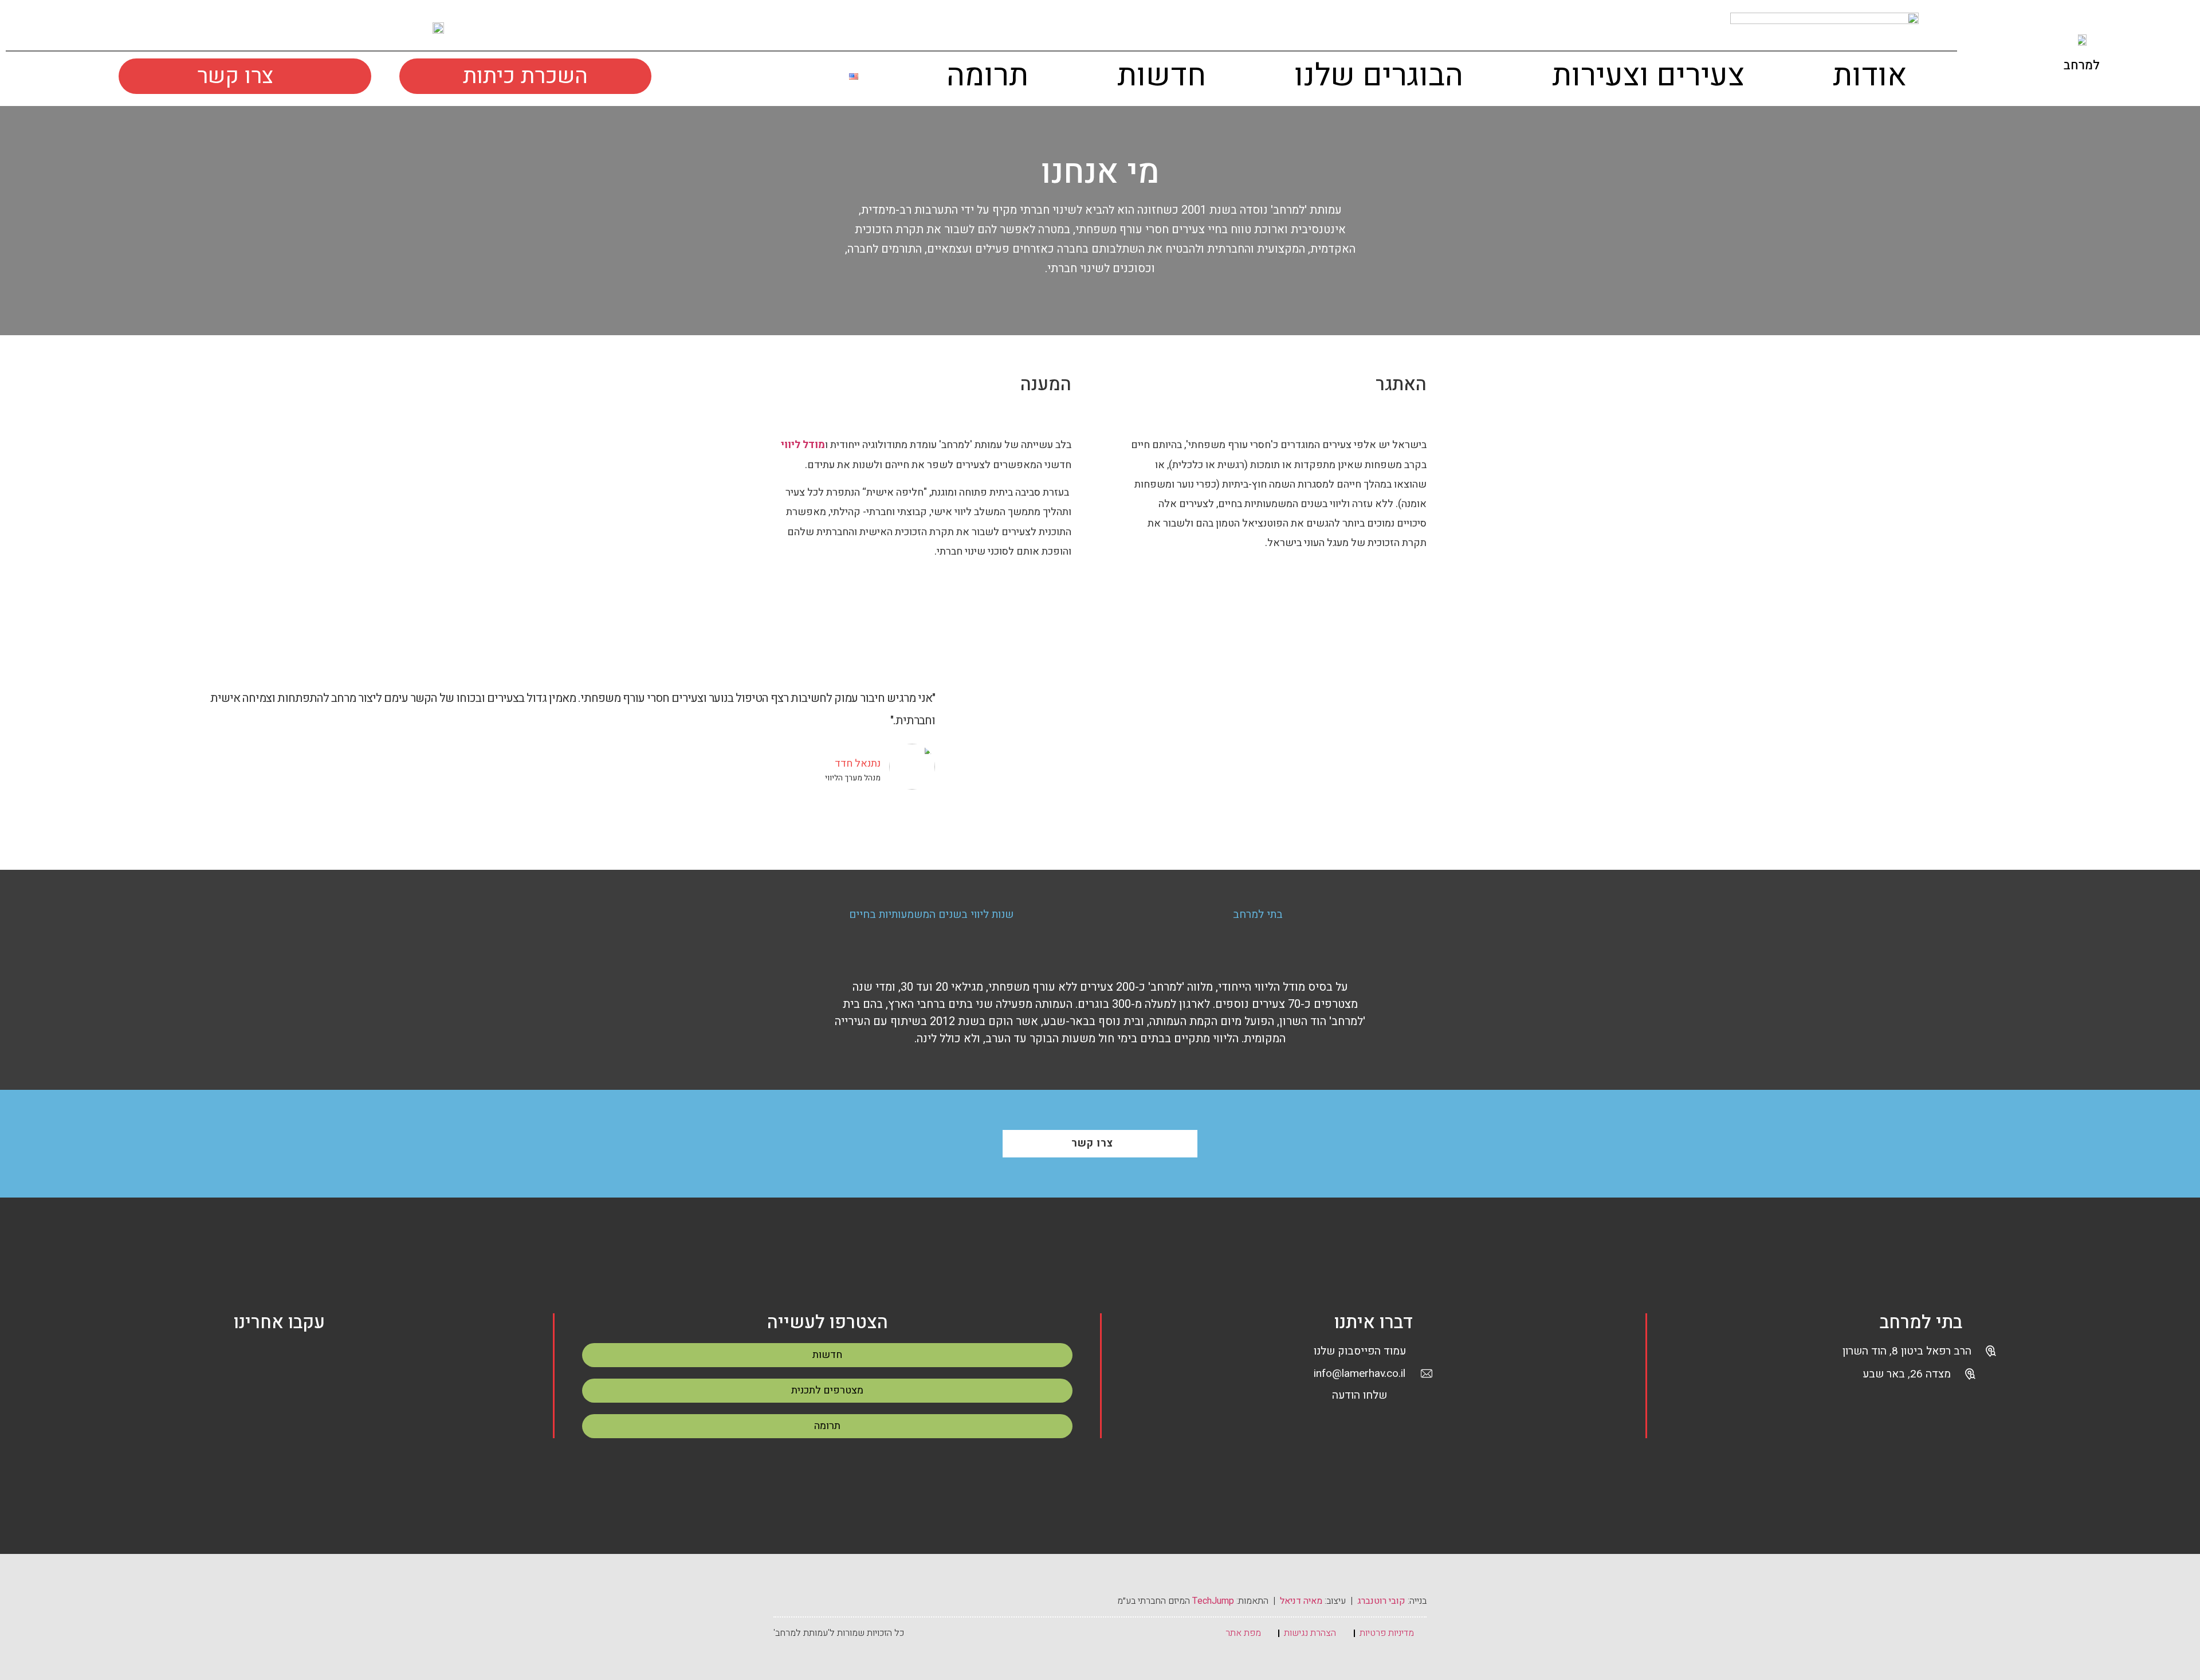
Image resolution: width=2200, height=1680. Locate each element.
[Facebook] (253, 1361)
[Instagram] (89, 28)
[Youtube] (121, 28)
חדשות (1162, 76)
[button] (795, 79)
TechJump (1213, 1601)
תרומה (987, 76)
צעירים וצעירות (1648, 76)
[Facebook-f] (57, 28)
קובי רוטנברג (1381, 1601)
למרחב (2082, 65)
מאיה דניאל (1301, 1601)
